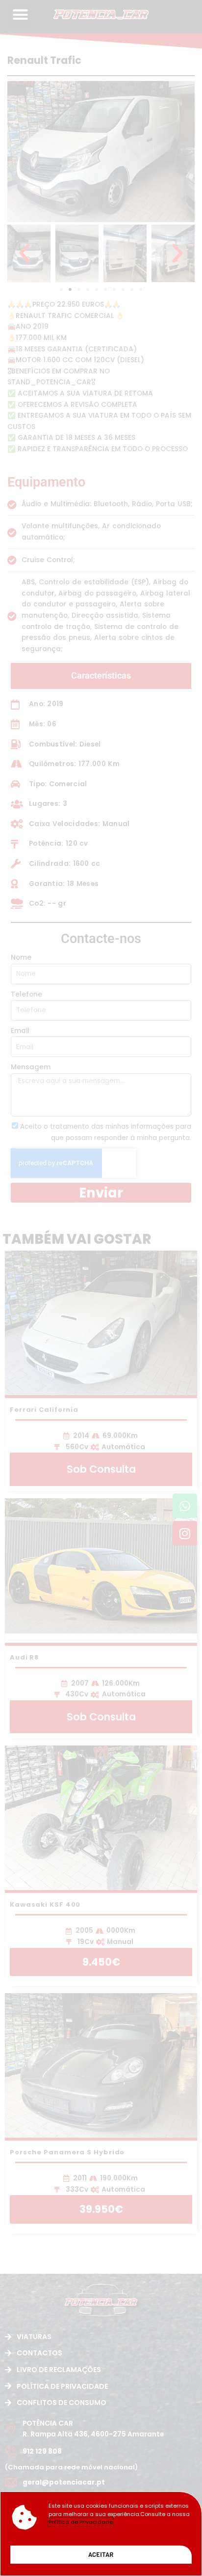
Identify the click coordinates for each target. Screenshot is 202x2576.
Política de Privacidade (81, 2522)
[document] (101, 1288)
